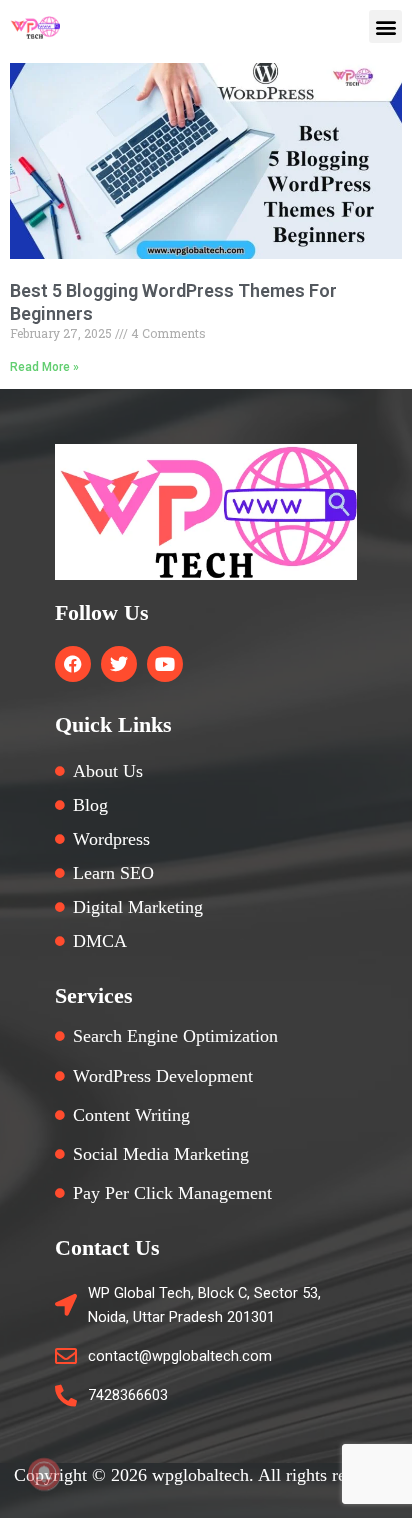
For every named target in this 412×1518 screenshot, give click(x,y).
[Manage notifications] (44, 1474)
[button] (385, 26)
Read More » (44, 367)
